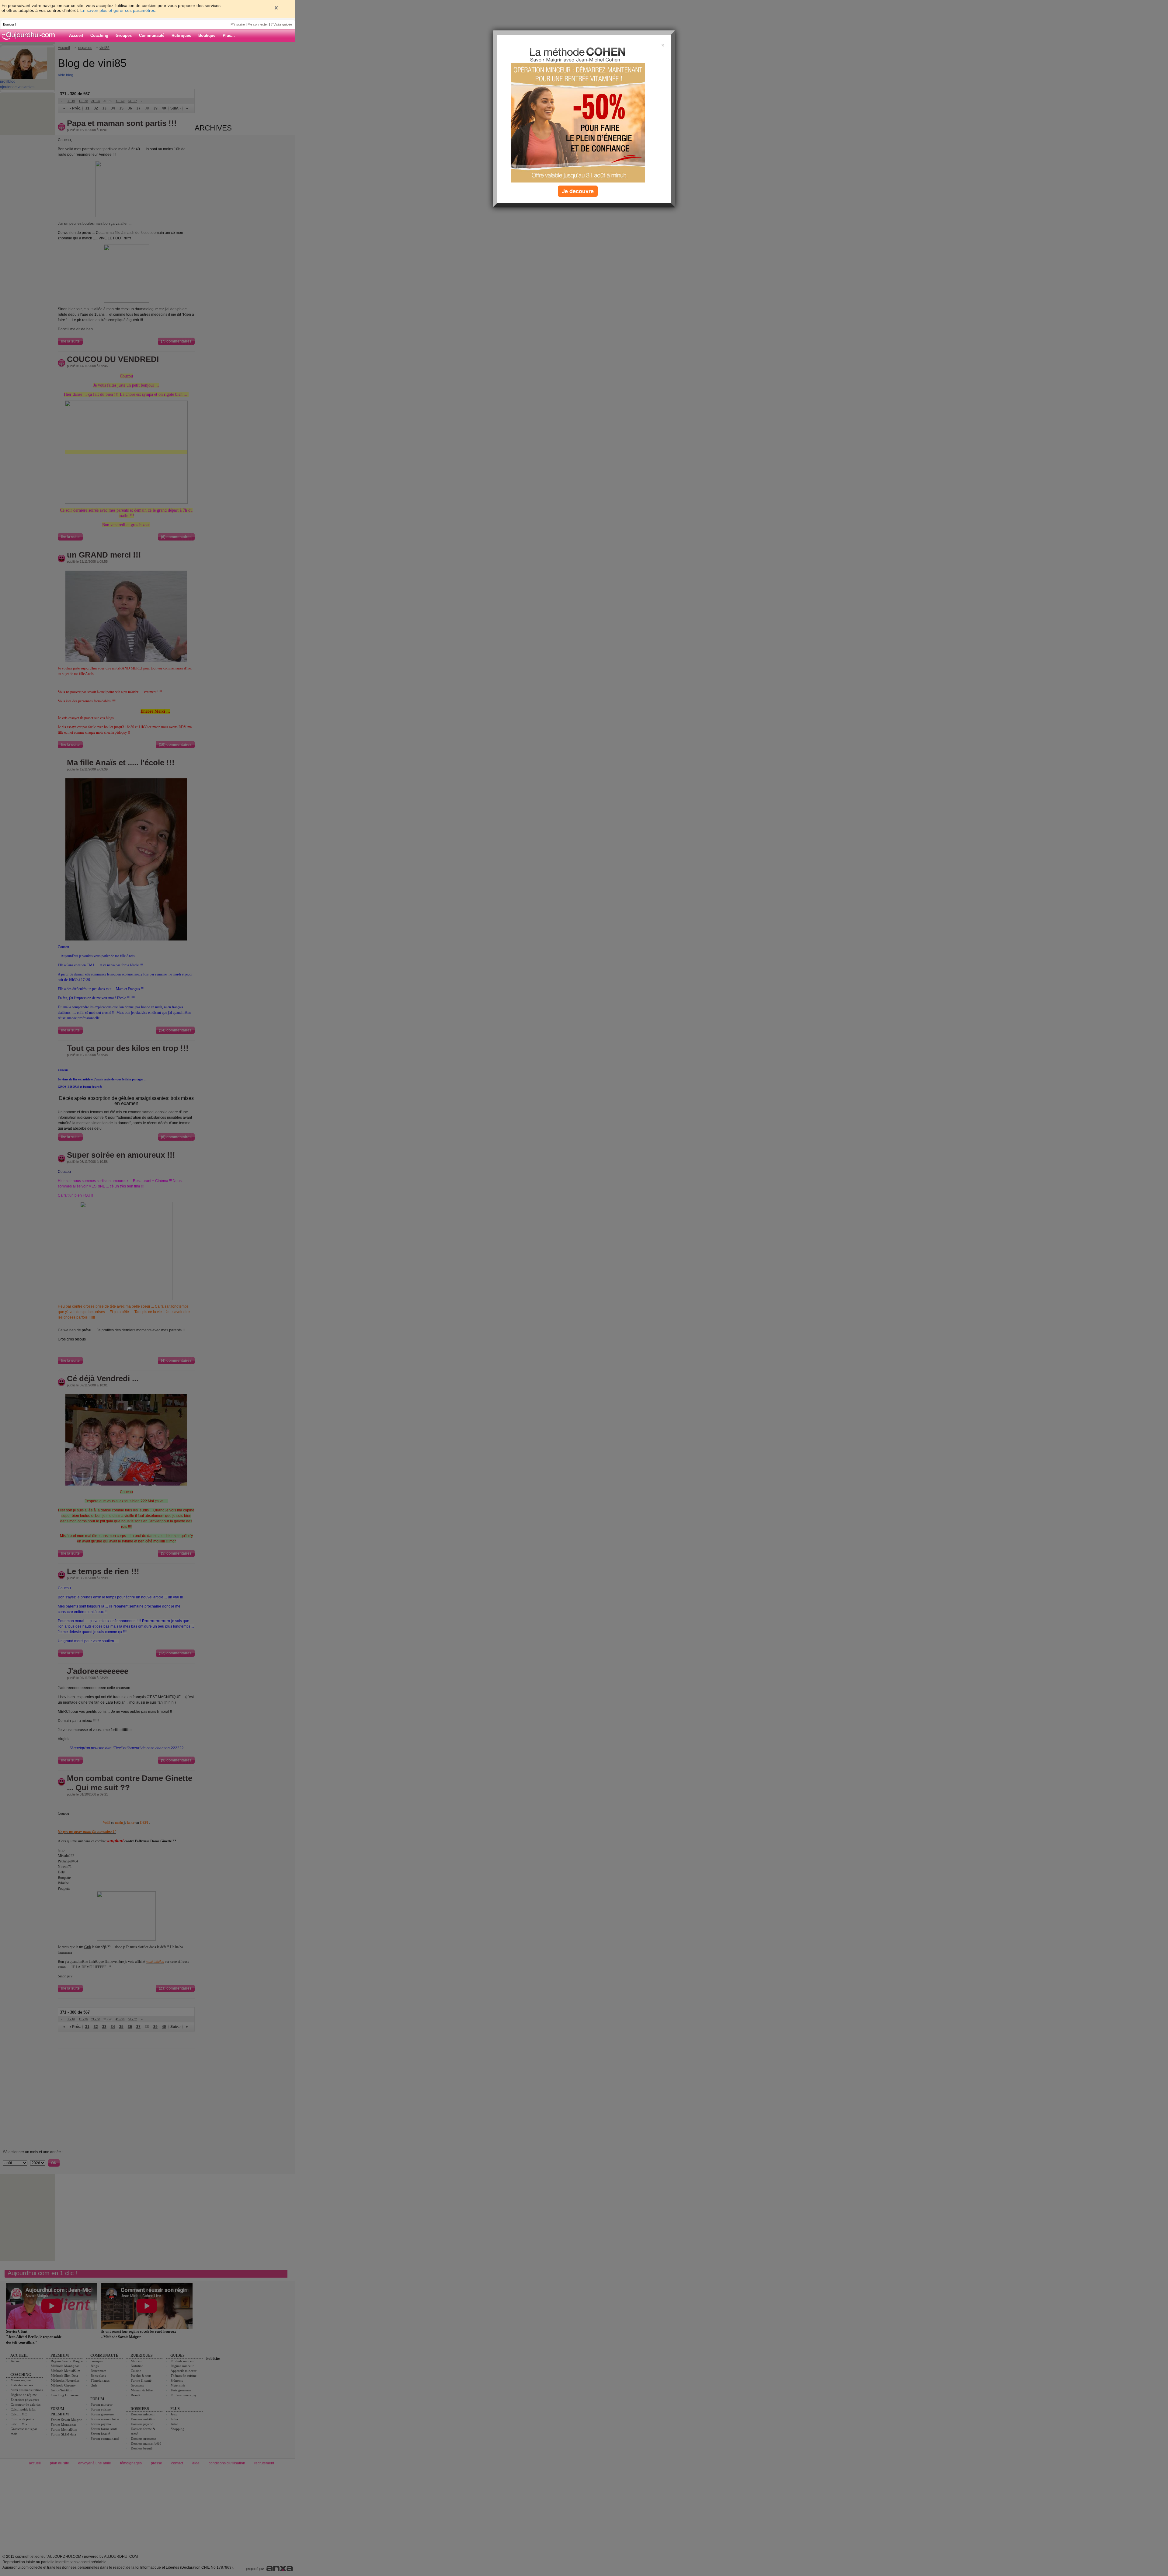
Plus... (229, 35)
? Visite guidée (281, 24)
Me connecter (258, 24)
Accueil (76, 35)
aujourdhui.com (30, 36)
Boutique (207, 35)
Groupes (124, 35)
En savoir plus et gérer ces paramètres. (118, 10)
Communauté (152, 35)
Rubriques (181, 35)
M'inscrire (238, 24)
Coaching (99, 35)
